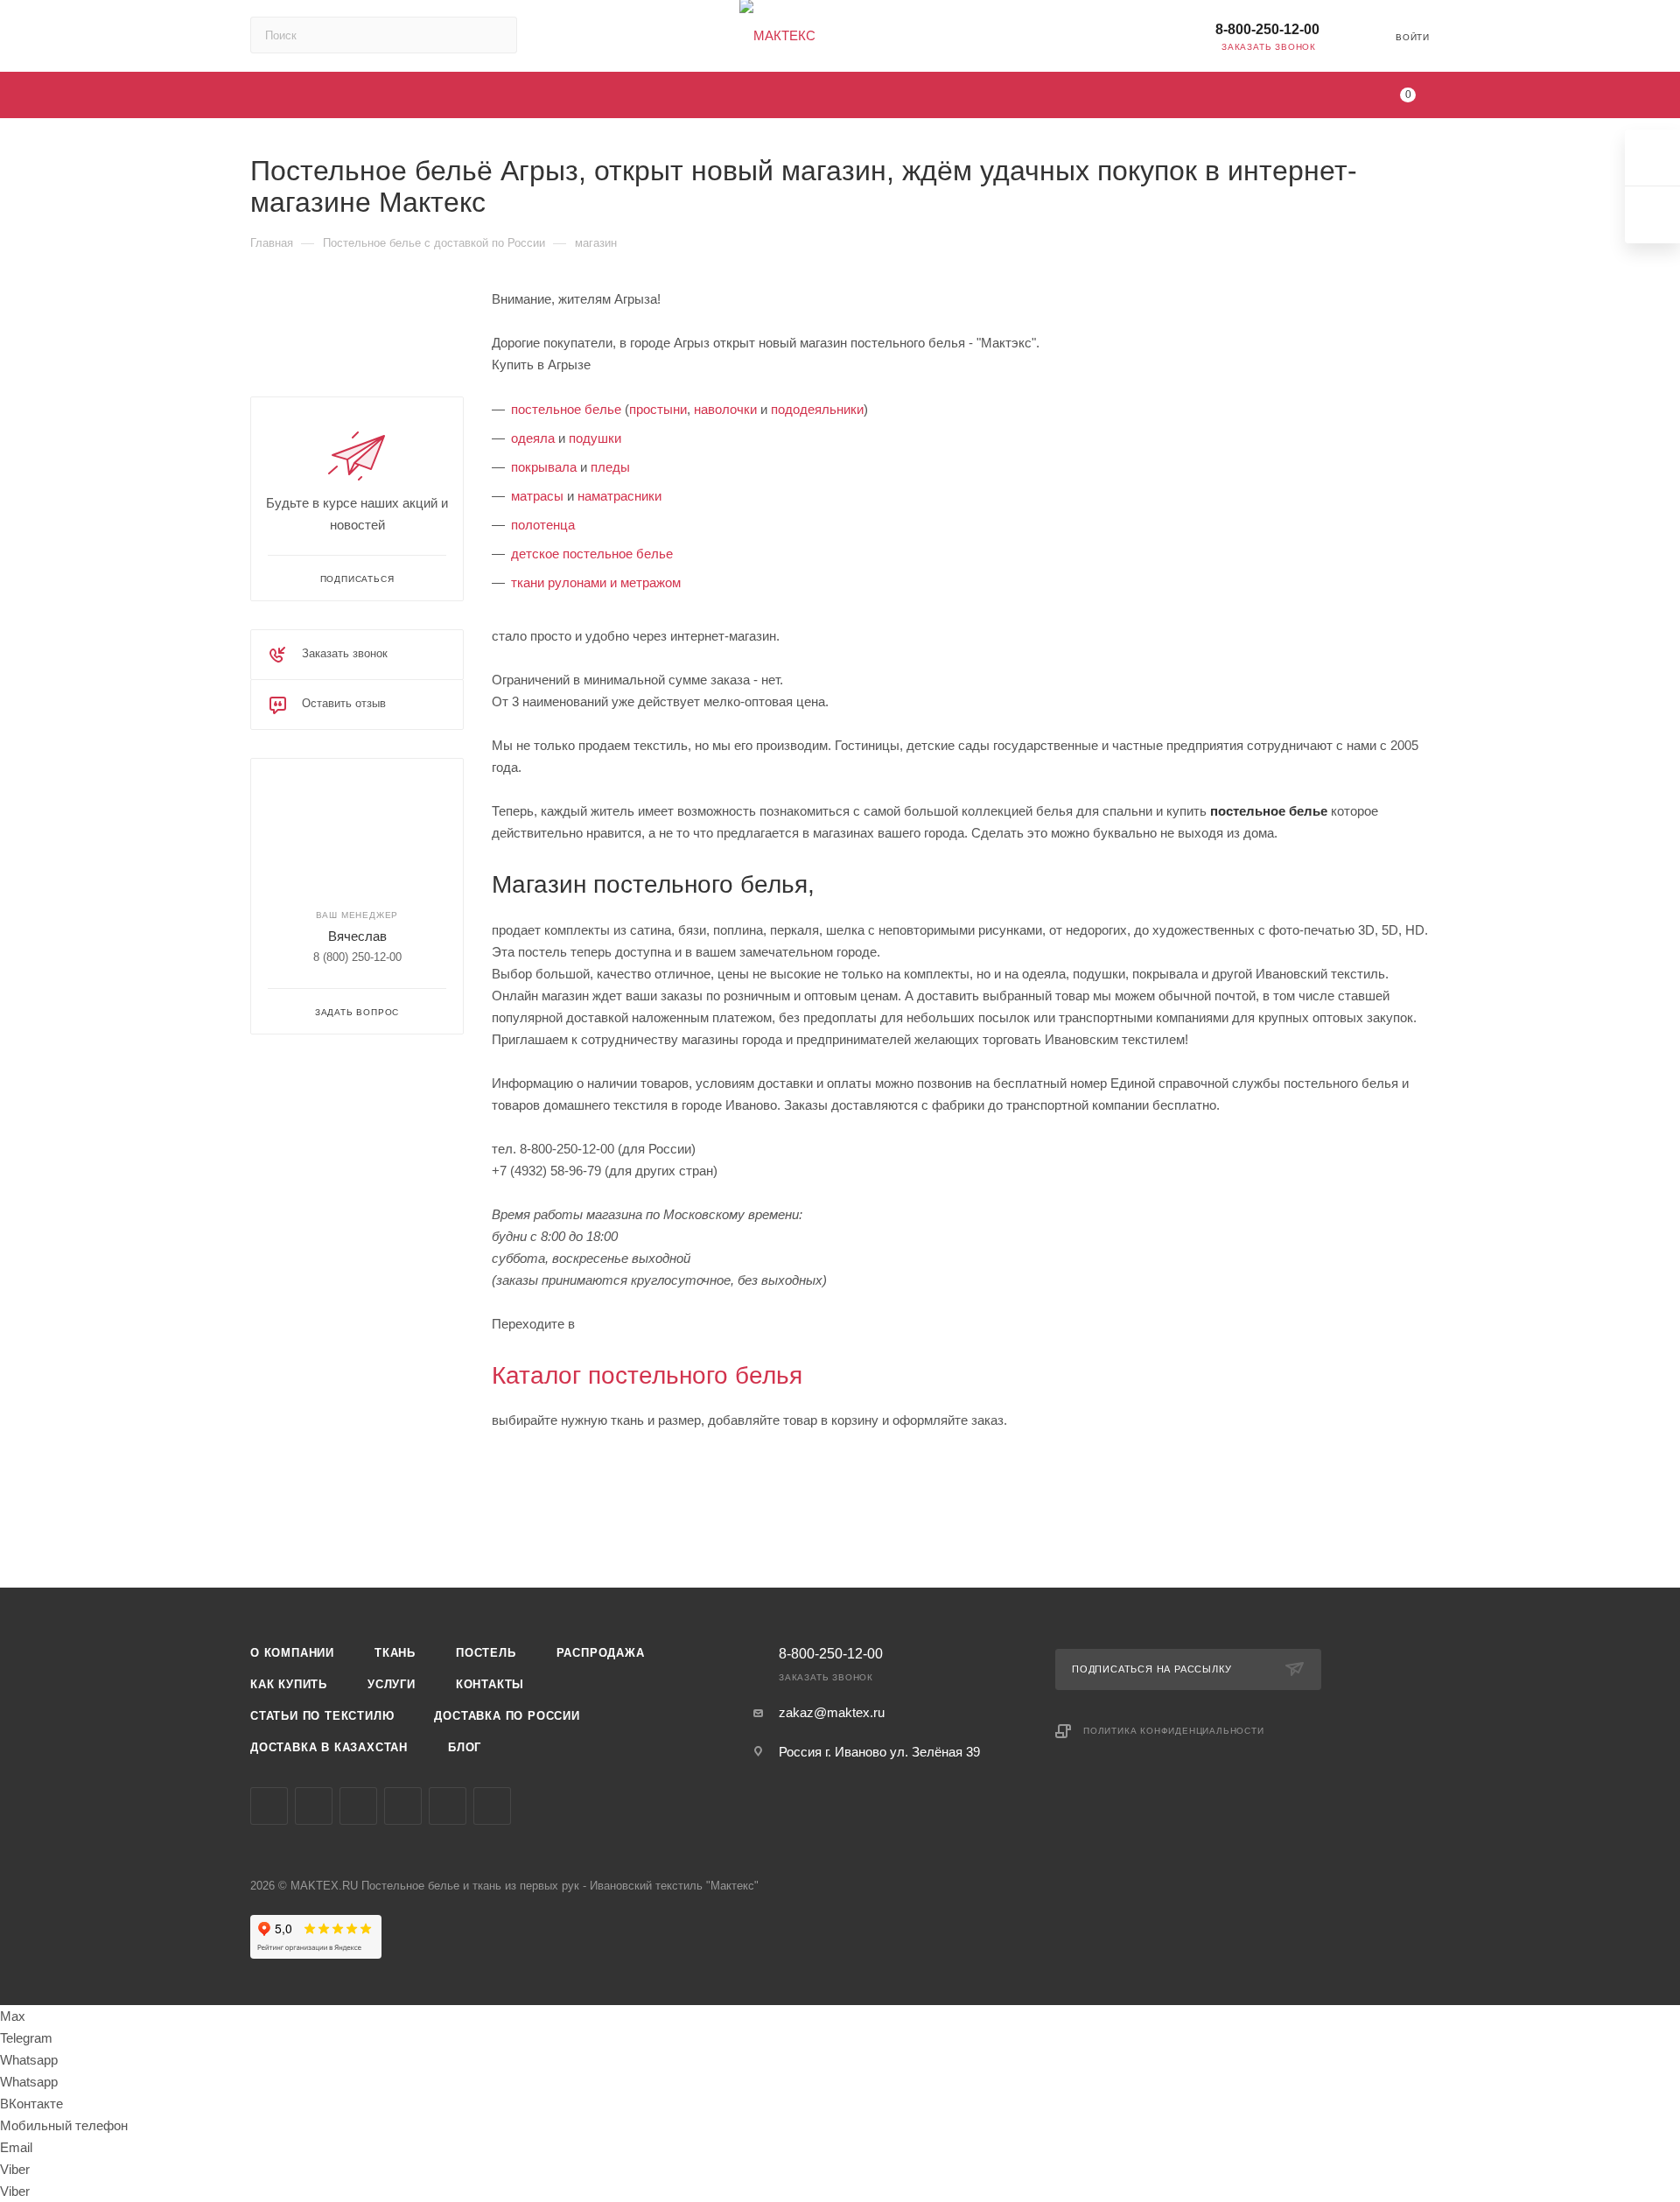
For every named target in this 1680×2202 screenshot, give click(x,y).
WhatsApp (492, 1806)
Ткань (395, 1653)
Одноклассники (403, 1806)
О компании (292, 1653)
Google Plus (448, 1806)
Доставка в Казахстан (329, 1747)
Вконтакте (269, 1806)
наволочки (725, 409)
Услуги (392, 1684)
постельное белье (566, 409)
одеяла (533, 438)
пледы (610, 467)
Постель (486, 1653)
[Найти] (496, 35)
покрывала (544, 467)
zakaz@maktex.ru (832, 1712)
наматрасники (619, 496)
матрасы (537, 496)
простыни (658, 409)
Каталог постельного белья (647, 1375)
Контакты (490, 1684)
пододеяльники (817, 409)
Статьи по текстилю (322, 1716)
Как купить (289, 1684)
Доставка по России (507, 1716)
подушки (595, 438)
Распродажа (601, 1653)
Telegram (314, 1806)
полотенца (543, 525)
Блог (465, 1747)
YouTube (358, 1806)
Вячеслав (357, 936)
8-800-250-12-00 (1267, 29)
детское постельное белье (592, 554)
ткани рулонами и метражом (596, 582)
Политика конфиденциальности (1174, 1731)
